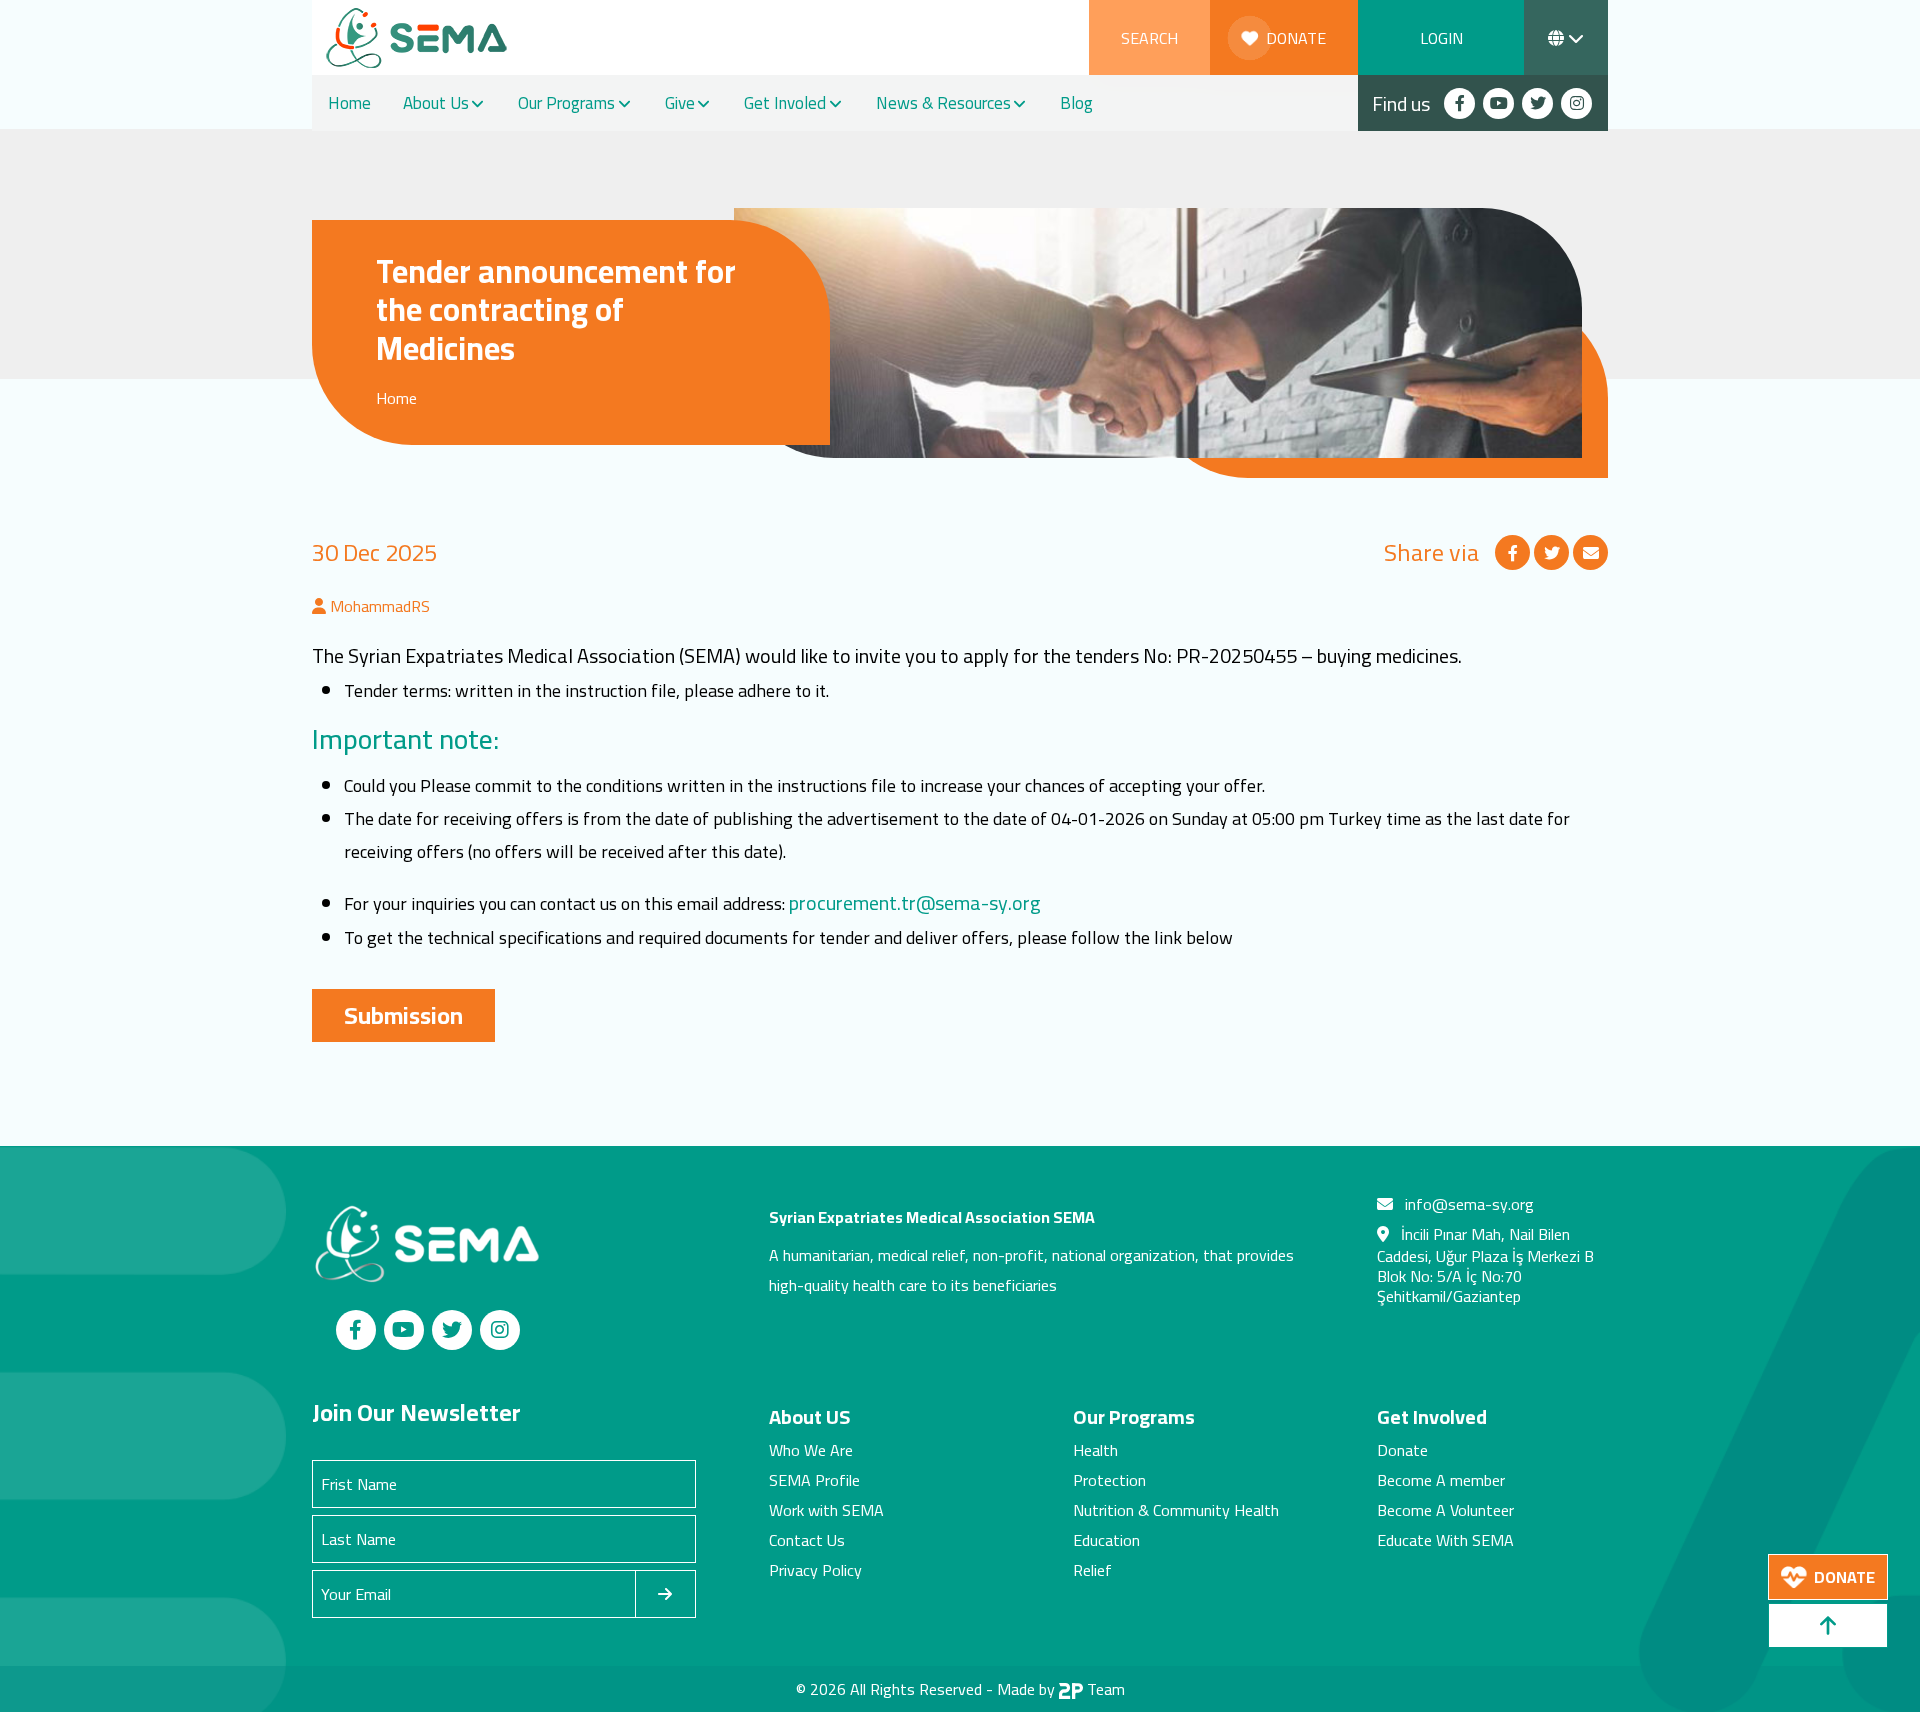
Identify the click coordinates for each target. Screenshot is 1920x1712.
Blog (1076, 103)
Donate (1402, 1450)
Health (1095, 1450)
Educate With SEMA (1445, 1540)
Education (1106, 1540)
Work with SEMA (826, 1510)
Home (349, 103)
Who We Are (811, 1450)
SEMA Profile (814, 1480)
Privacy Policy (815, 1570)
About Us (436, 103)
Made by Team (1061, 1689)
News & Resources (943, 103)
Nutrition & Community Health (1176, 1510)
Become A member (1441, 1480)
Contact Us (807, 1540)
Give (680, 103)
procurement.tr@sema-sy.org (915, 902)
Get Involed (785, 103)
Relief (1092, 1570)
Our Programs (566, 103)
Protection (1109, 1480)
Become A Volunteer (1445, 1510)
